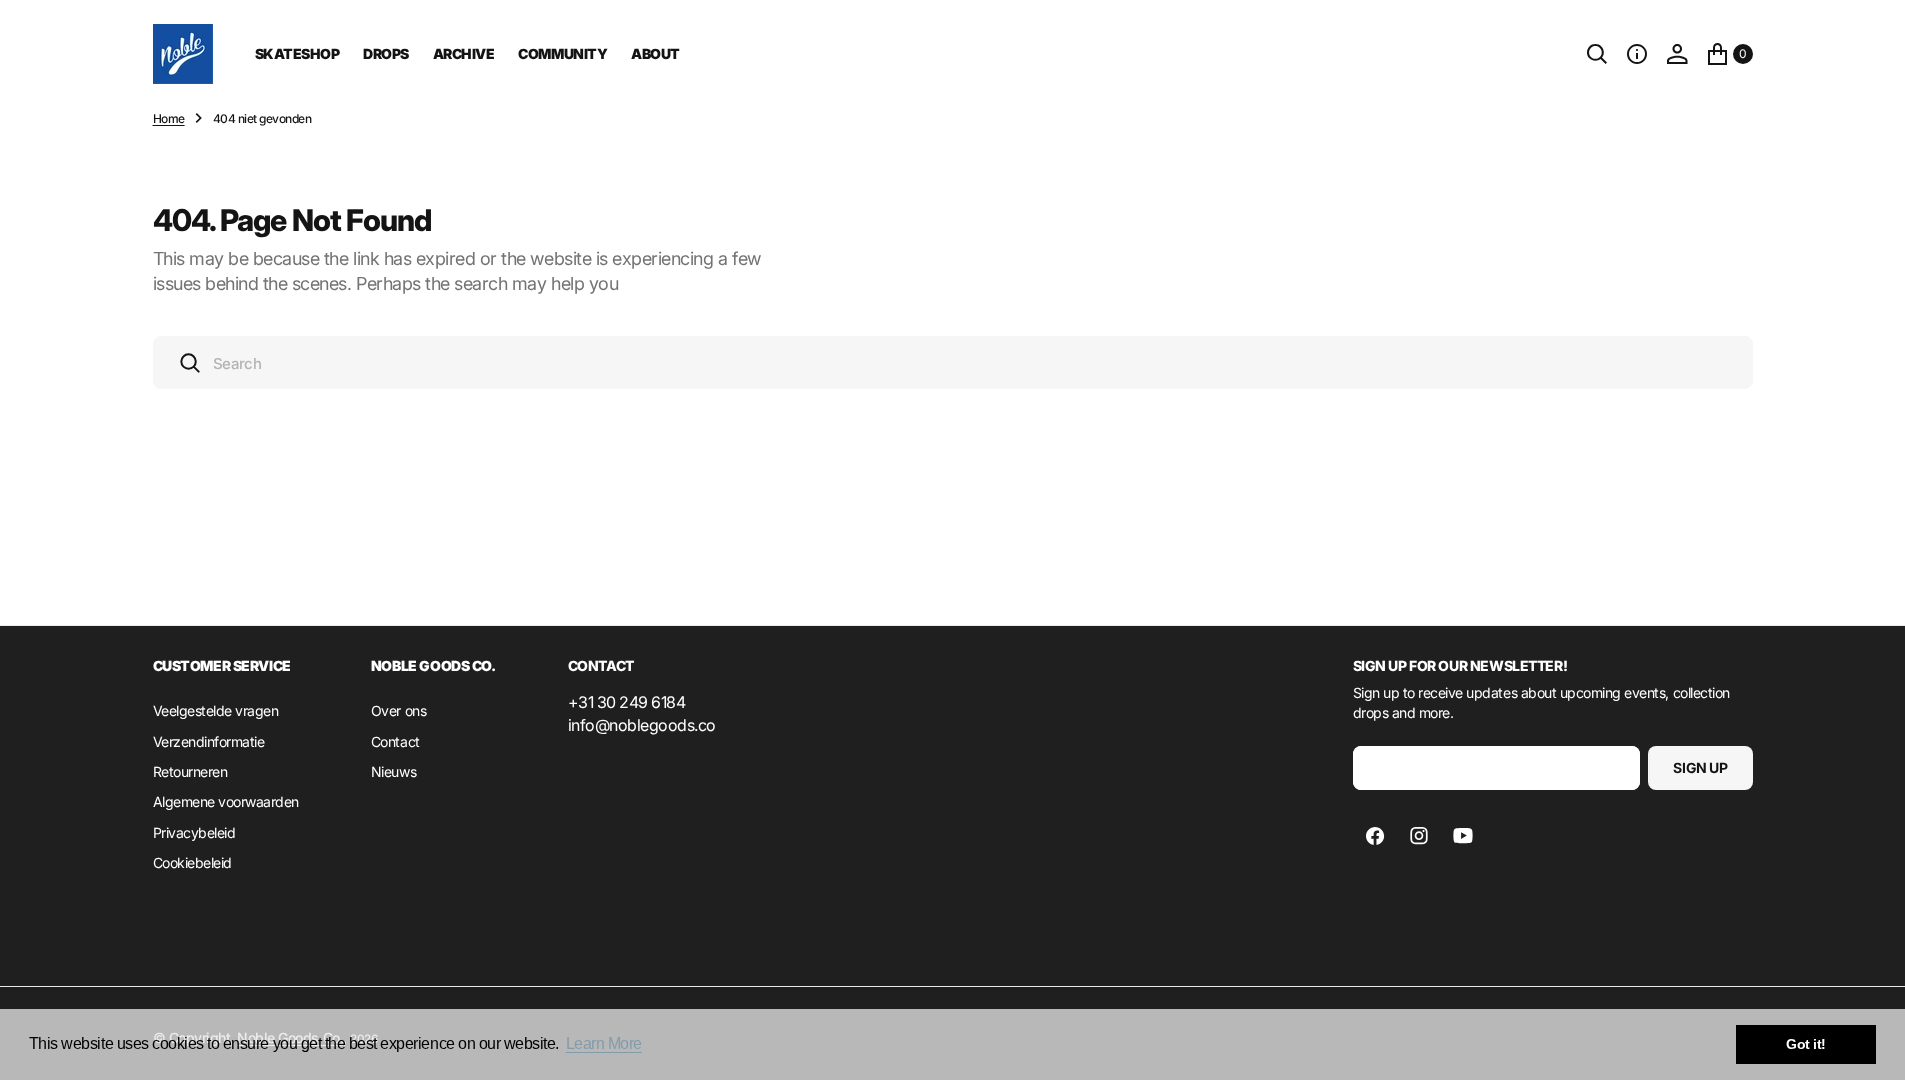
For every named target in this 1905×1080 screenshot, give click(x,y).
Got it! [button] (1806, 1044)
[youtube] (1463, 836)
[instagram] (1419, 836)
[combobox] (953, 362)
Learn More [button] (604, 1043)
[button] (1637, 54)
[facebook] (1375, 836)
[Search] (1597, 54)
